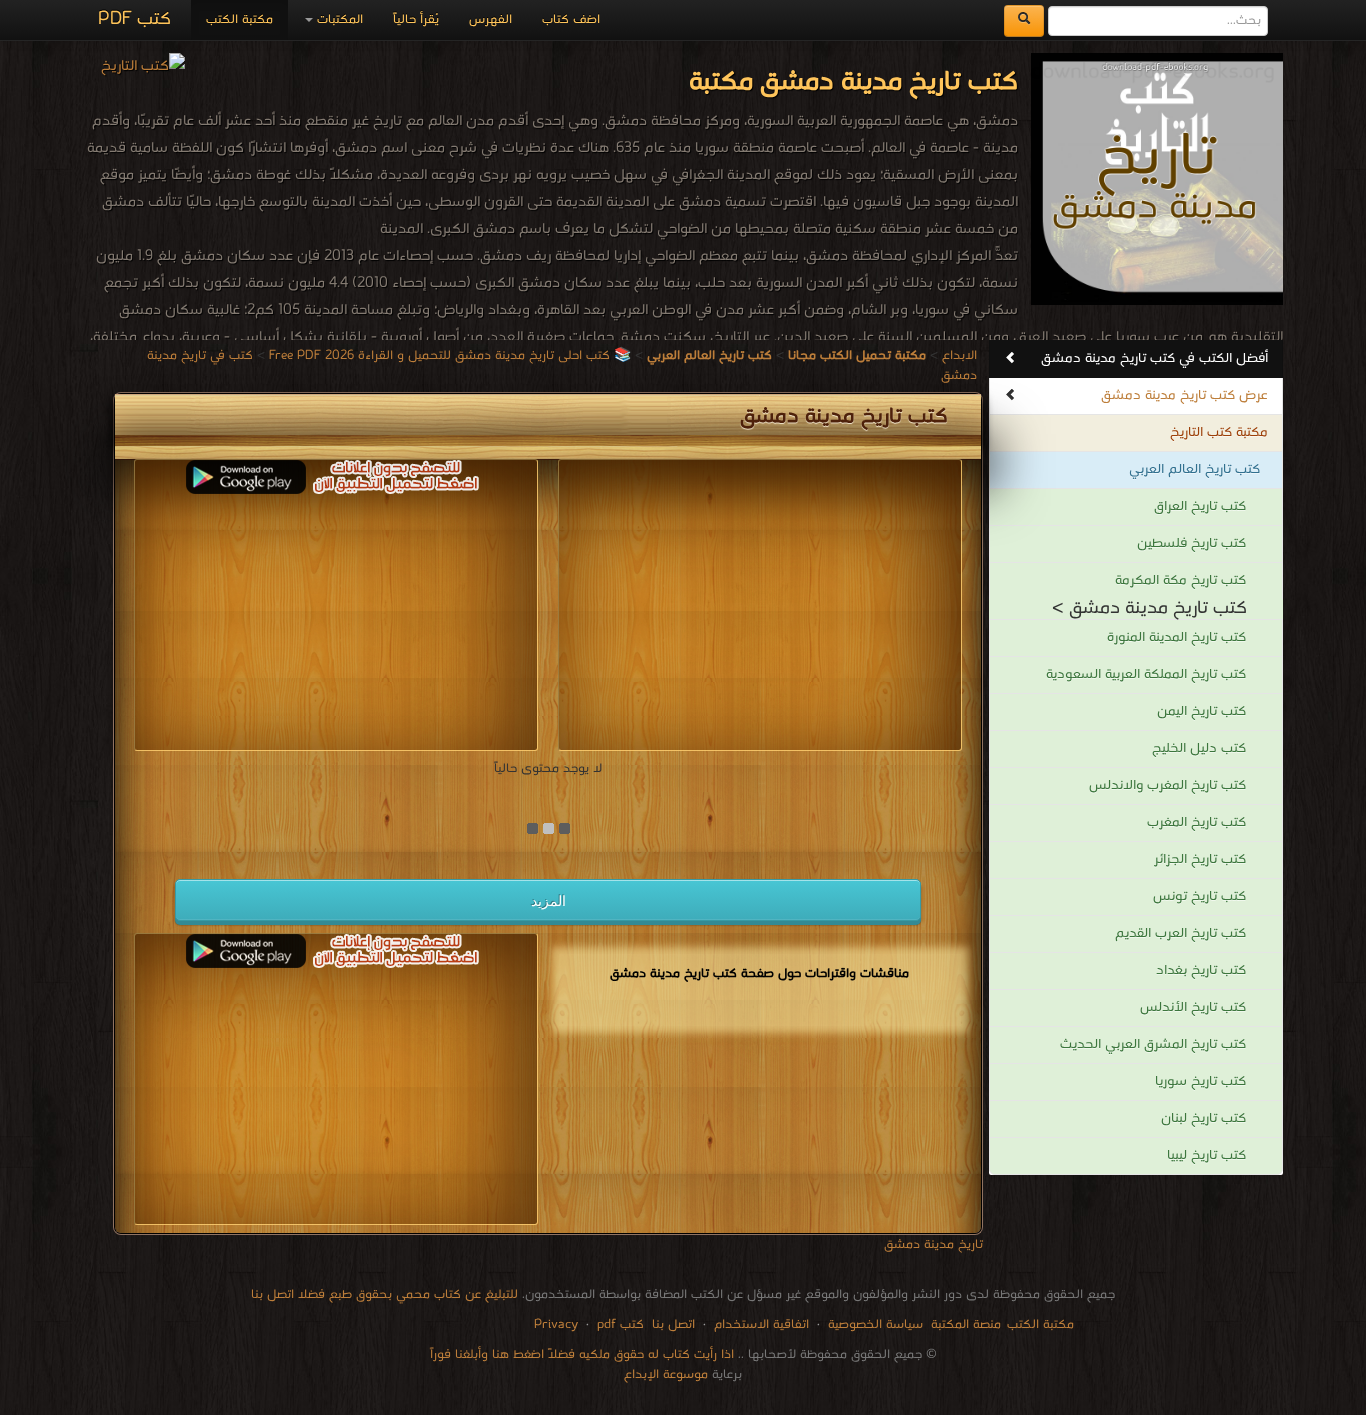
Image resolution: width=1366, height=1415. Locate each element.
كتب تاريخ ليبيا (1206, 1155)
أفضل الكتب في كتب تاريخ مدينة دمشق (1154, 358)
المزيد (548, 901)
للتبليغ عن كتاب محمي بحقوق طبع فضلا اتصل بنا (384, 1294)
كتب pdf (620, 1324)
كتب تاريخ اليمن (1201, 711)
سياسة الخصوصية (875, 1324)
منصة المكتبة (966, 1324)
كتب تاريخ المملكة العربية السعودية (1146, 674)
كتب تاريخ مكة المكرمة (1180, 580)
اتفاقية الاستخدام (759, 1324)
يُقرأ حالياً (416, 19)
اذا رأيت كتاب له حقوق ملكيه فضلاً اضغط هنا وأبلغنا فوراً (582, 1354)
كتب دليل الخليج (1199, 748)
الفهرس (490, 19)
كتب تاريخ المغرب (1196, 822)
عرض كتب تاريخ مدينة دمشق (1184, 395)
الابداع (959, 355)
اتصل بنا (671, 1324)
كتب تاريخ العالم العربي (1194, 469)
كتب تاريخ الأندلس (1193, 1007)
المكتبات (338, 19)
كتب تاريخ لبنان (1203, 1118)
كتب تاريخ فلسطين (1191, 543)
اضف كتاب (571, 19)
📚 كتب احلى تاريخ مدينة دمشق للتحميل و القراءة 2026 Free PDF (450, 355)
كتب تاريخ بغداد (1201, 970)
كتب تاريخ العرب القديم (1180, 933)
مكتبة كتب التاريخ (1219, 432)
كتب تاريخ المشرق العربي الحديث (1153, 1044)
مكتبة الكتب (239, 19)
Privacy (556, 1324)
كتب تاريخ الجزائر (1200, 859)
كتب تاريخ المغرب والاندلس (1167, 785)
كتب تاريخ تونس (1199, 896)
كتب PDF (134, 19)
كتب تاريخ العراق (1200, 506)
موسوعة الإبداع (666, 1374)
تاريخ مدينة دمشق (933, 1244)
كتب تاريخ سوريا (1200, 1081)
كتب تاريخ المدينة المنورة (1176, 637)
